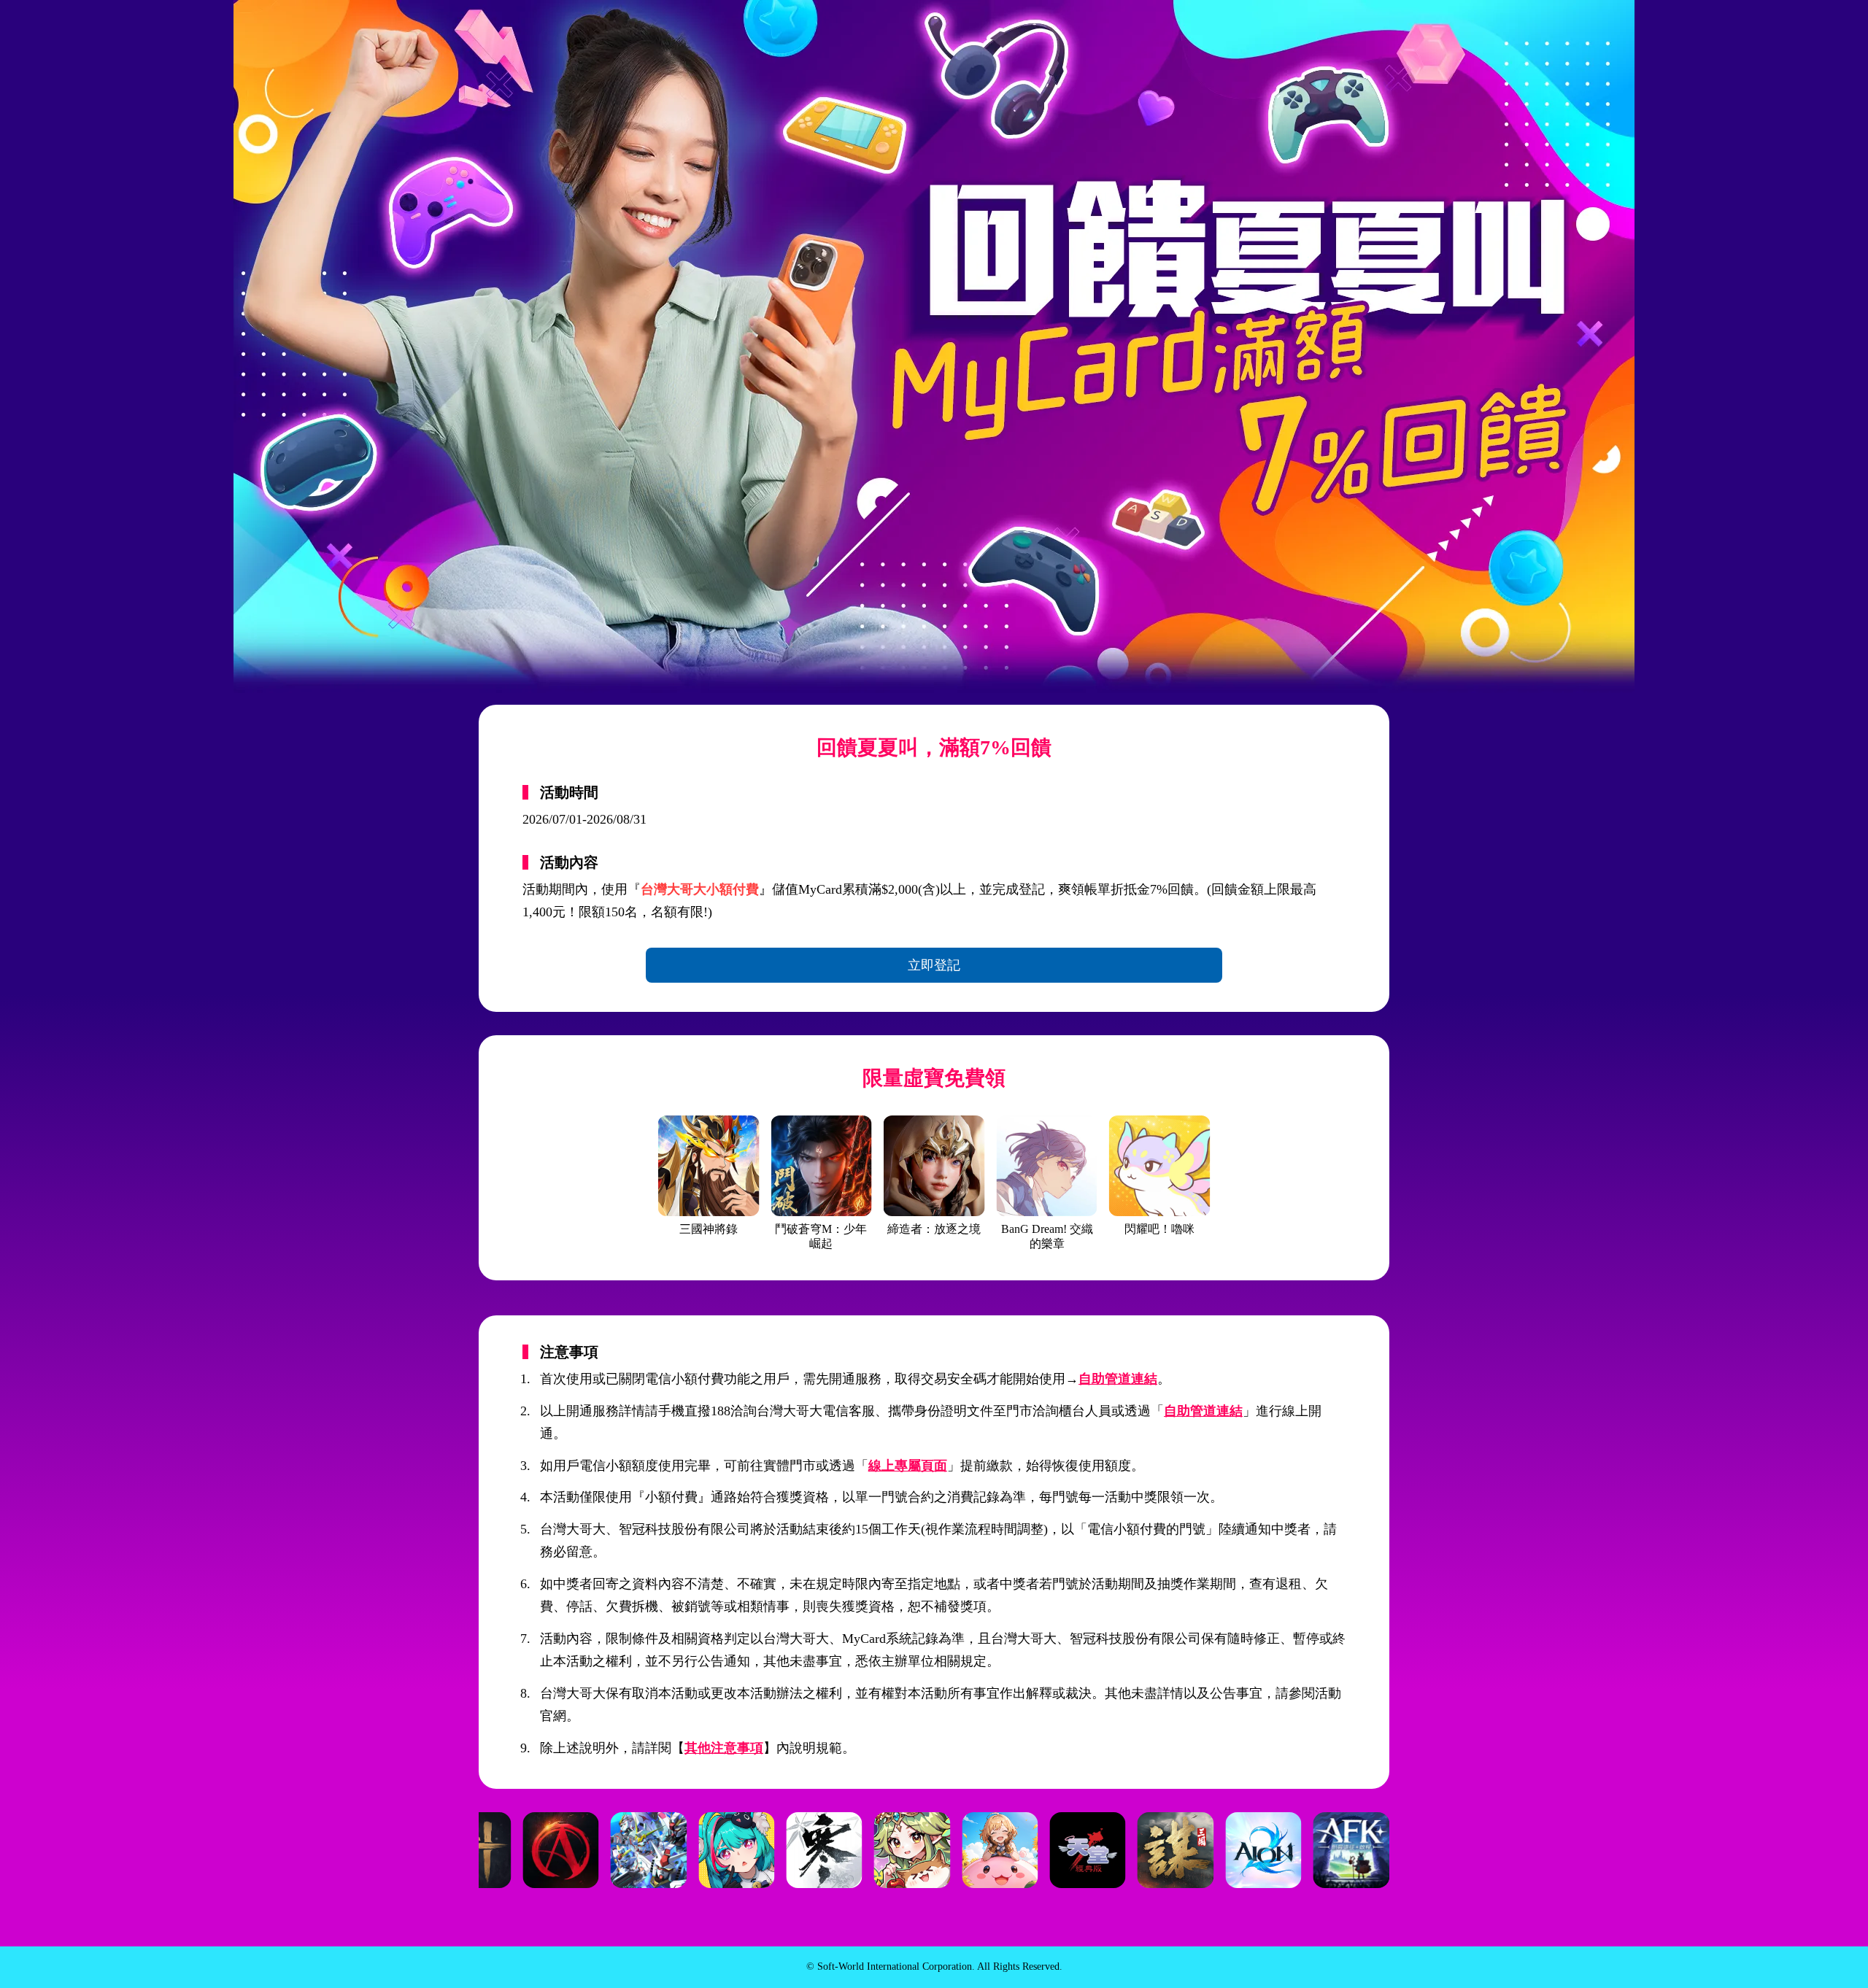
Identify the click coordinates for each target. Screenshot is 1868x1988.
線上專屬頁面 (908, 1466)
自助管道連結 (1118, 1379)
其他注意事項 (724, 1748)
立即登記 (934, 965)
